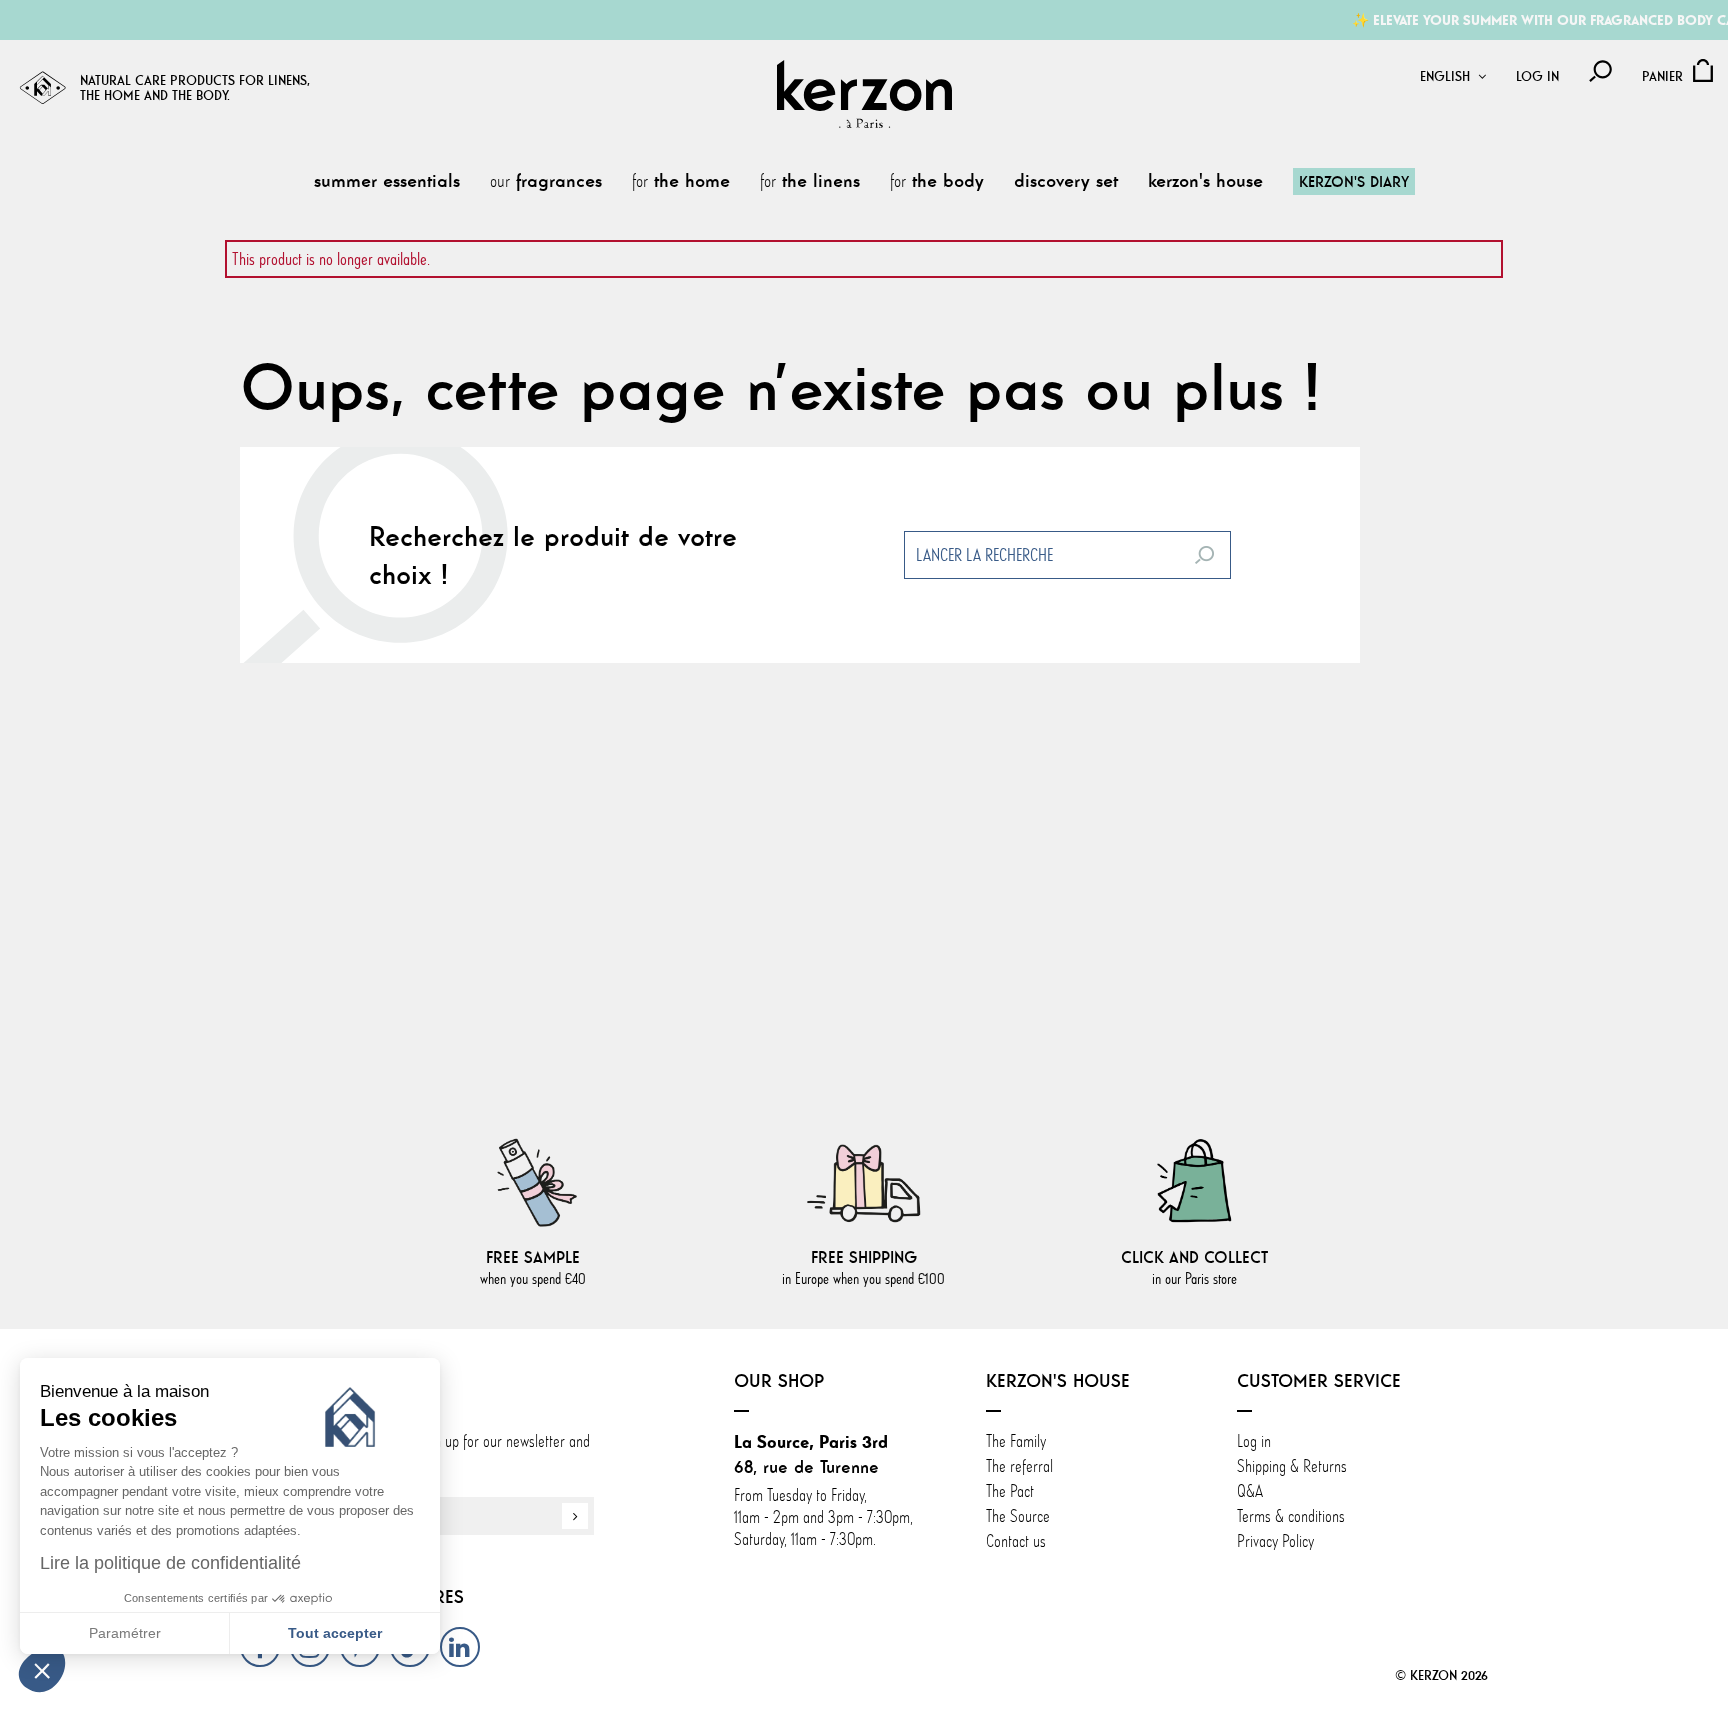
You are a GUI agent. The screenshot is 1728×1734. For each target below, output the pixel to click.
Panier (1662, 76)
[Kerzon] (864, 94)
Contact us (1016, 1541)
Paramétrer (125, 1633)
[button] (42, 1670)
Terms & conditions (1291, 1516)
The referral (1019, 1466)
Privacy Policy (1275, 1541)
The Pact (1010, 1491)
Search (1204, 555)
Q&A (1250, 1491)
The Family (1018, 1441)
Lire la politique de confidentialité (170, 1563)
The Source (1018, 1516)
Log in (1537, 76)
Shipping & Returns (1292, 1466)
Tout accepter (335, 1633)
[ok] (575, 1516)
